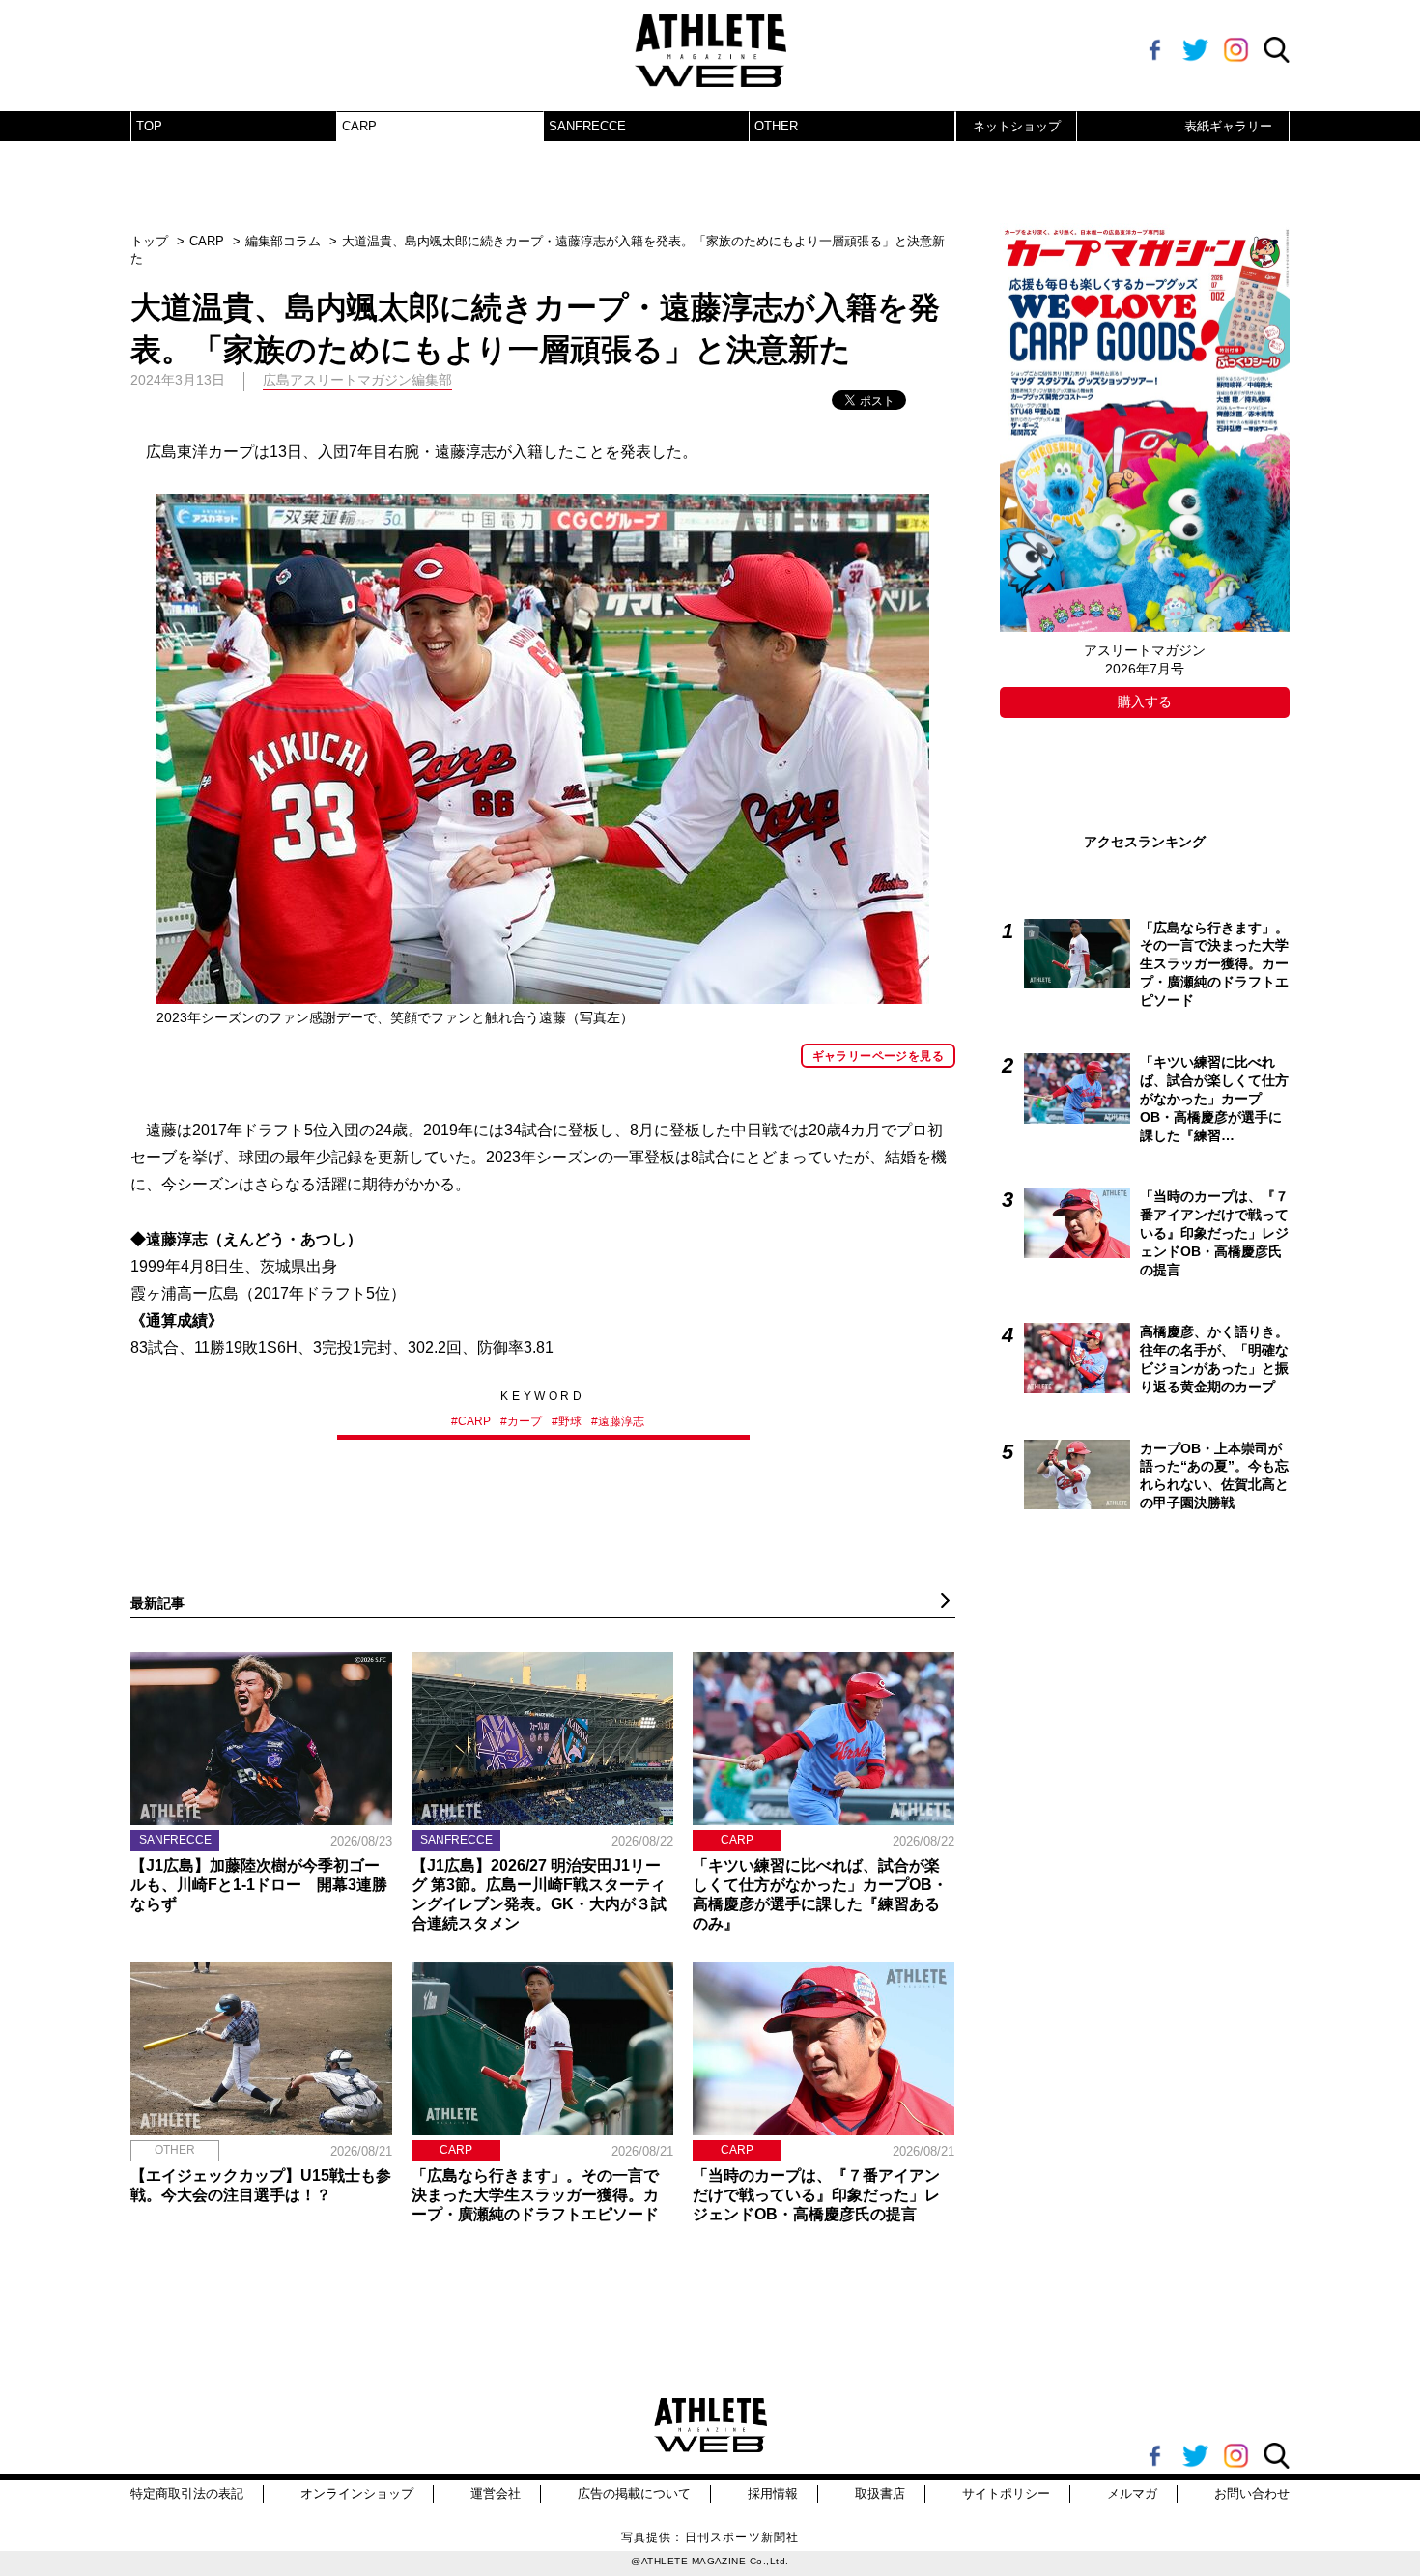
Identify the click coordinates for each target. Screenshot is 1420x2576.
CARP (359, 126)
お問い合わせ (1252, 2493)
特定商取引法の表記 (187, 2493)
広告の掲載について (634, 2493)
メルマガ (1132, 2493)
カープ (525, 1421)
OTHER (776, 126)
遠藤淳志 (621, 1421)
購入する (1145, 701)
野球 (570, 1421)
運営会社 (496, 2493)
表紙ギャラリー (1228, 126)
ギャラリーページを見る (878, 1056)
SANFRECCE (587, 126)
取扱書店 (880, 2493)
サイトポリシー (1006, 2493)
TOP (149, 126)
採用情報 (773, 2493)
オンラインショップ (357, 2493)
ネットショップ (1017, 126)
